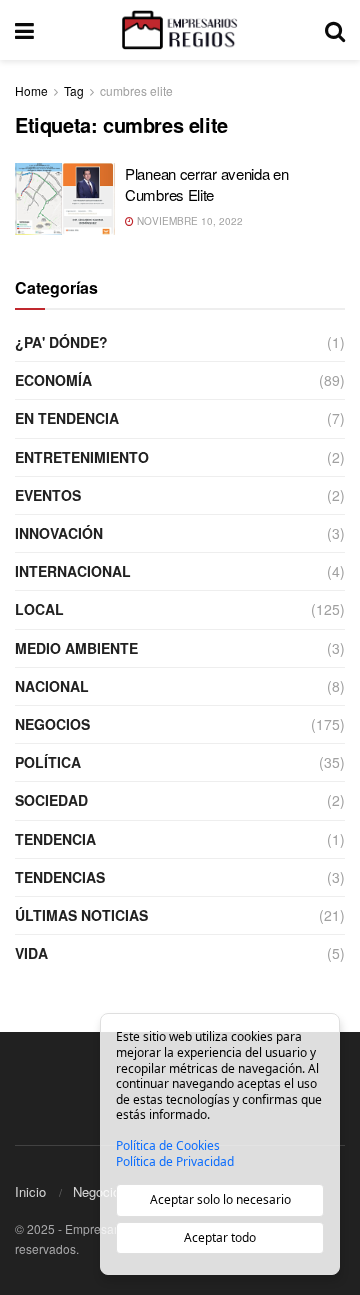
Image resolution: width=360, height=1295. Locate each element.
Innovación (59, 533)
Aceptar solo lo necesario (220, 1199)
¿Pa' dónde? (61, 342)
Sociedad (51, 800)
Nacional (52, 686)
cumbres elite (136, 90)
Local (39, 609)
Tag (74, 90)
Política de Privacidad (175, 1162)
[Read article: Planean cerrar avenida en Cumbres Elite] (65, 199)
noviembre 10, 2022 (188, 221)
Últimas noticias (81, 915)
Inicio (30, 1191)
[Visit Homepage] (179, 30)
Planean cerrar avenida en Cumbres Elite (207, 184)
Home (31, 90)
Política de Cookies (168, 1146)
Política (48, 762)
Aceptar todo (220, 1237)
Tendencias (60, 877)
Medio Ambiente (76, 648)
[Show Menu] (24, 30)
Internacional (73, 571)
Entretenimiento (82, 457)
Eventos (48, 495)
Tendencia (55, 839)
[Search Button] (335, 30)
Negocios (52, 724)
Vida (31, 953)
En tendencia (67, 418)
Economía (53, 380)
